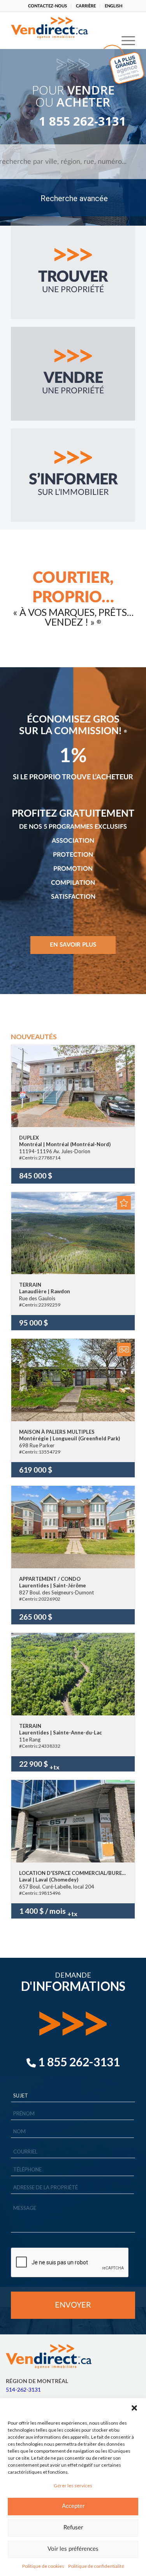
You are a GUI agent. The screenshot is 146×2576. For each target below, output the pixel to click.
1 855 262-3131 (73, 121)
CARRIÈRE (86, 6)
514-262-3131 (23, 2389)
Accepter (73, 2506)
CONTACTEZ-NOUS (47, 6)
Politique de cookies (43, 2566)
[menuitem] (48, 6)
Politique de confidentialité (96, 2566)
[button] (134, 2408)
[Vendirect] (61, 28)
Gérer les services (73, 2486)
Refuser (73, 2528)
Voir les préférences (73, 2549)
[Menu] (124, 28)
